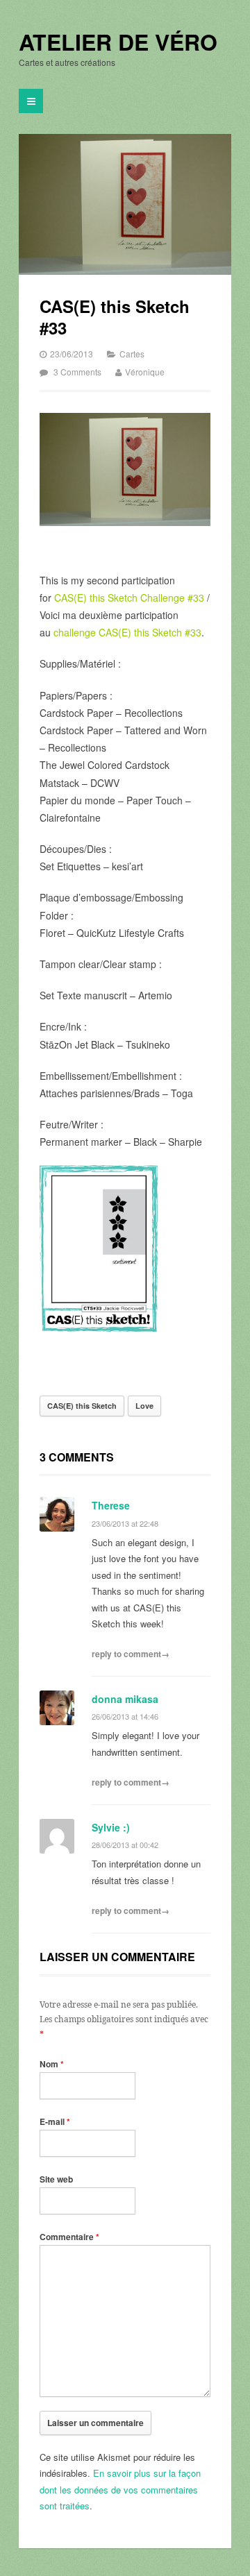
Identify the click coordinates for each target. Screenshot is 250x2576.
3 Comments (77, 372)
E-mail (55, 2121)
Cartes (132, 354)
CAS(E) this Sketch (82, 1406)
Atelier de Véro (118, 42)
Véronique (145, 372)
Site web (56, 2179)
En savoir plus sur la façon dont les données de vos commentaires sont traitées (120, 2489)
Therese (111, 1505)
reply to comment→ (131, 1654)
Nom (52, 2064)
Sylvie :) (111, 1827)
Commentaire (69, 2237)
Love (144, 1406)
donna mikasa (125, 1699)
